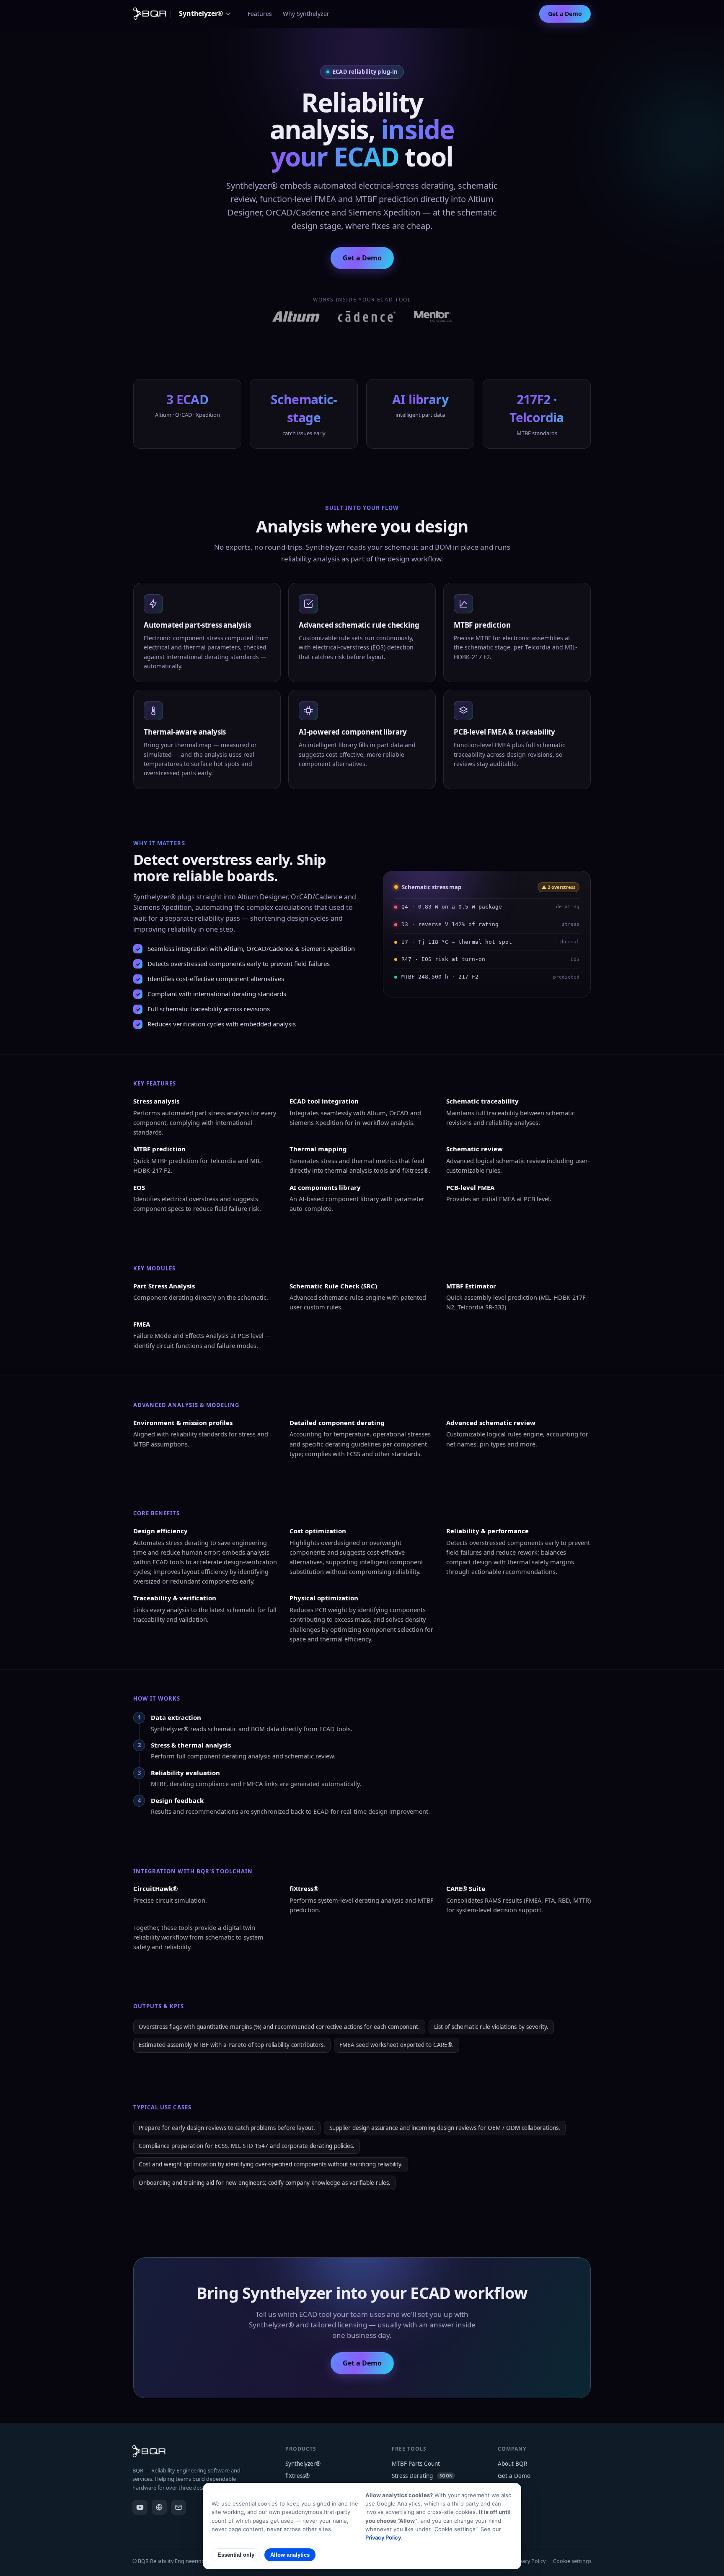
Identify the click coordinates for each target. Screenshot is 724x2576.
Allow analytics (290, 2555)
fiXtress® (297, 2476)
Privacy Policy (529, 2561)
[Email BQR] (178, 2507)
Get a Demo (565, 14)
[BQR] (159, 2507)
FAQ (503, 2501)
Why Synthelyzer (306, 14)
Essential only (236, 2555)
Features (260, 14)
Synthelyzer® (201, 13)
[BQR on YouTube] (140, 2507)
